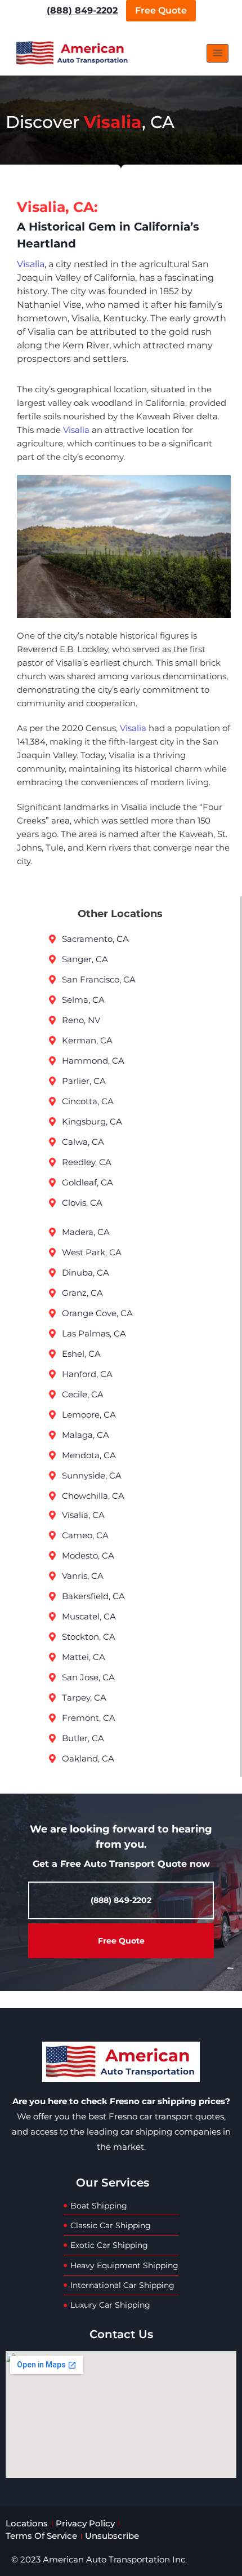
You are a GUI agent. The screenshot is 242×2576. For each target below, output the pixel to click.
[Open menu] (218, 53)
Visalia (31, 264)
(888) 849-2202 (82, 10)
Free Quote (161, 10)
